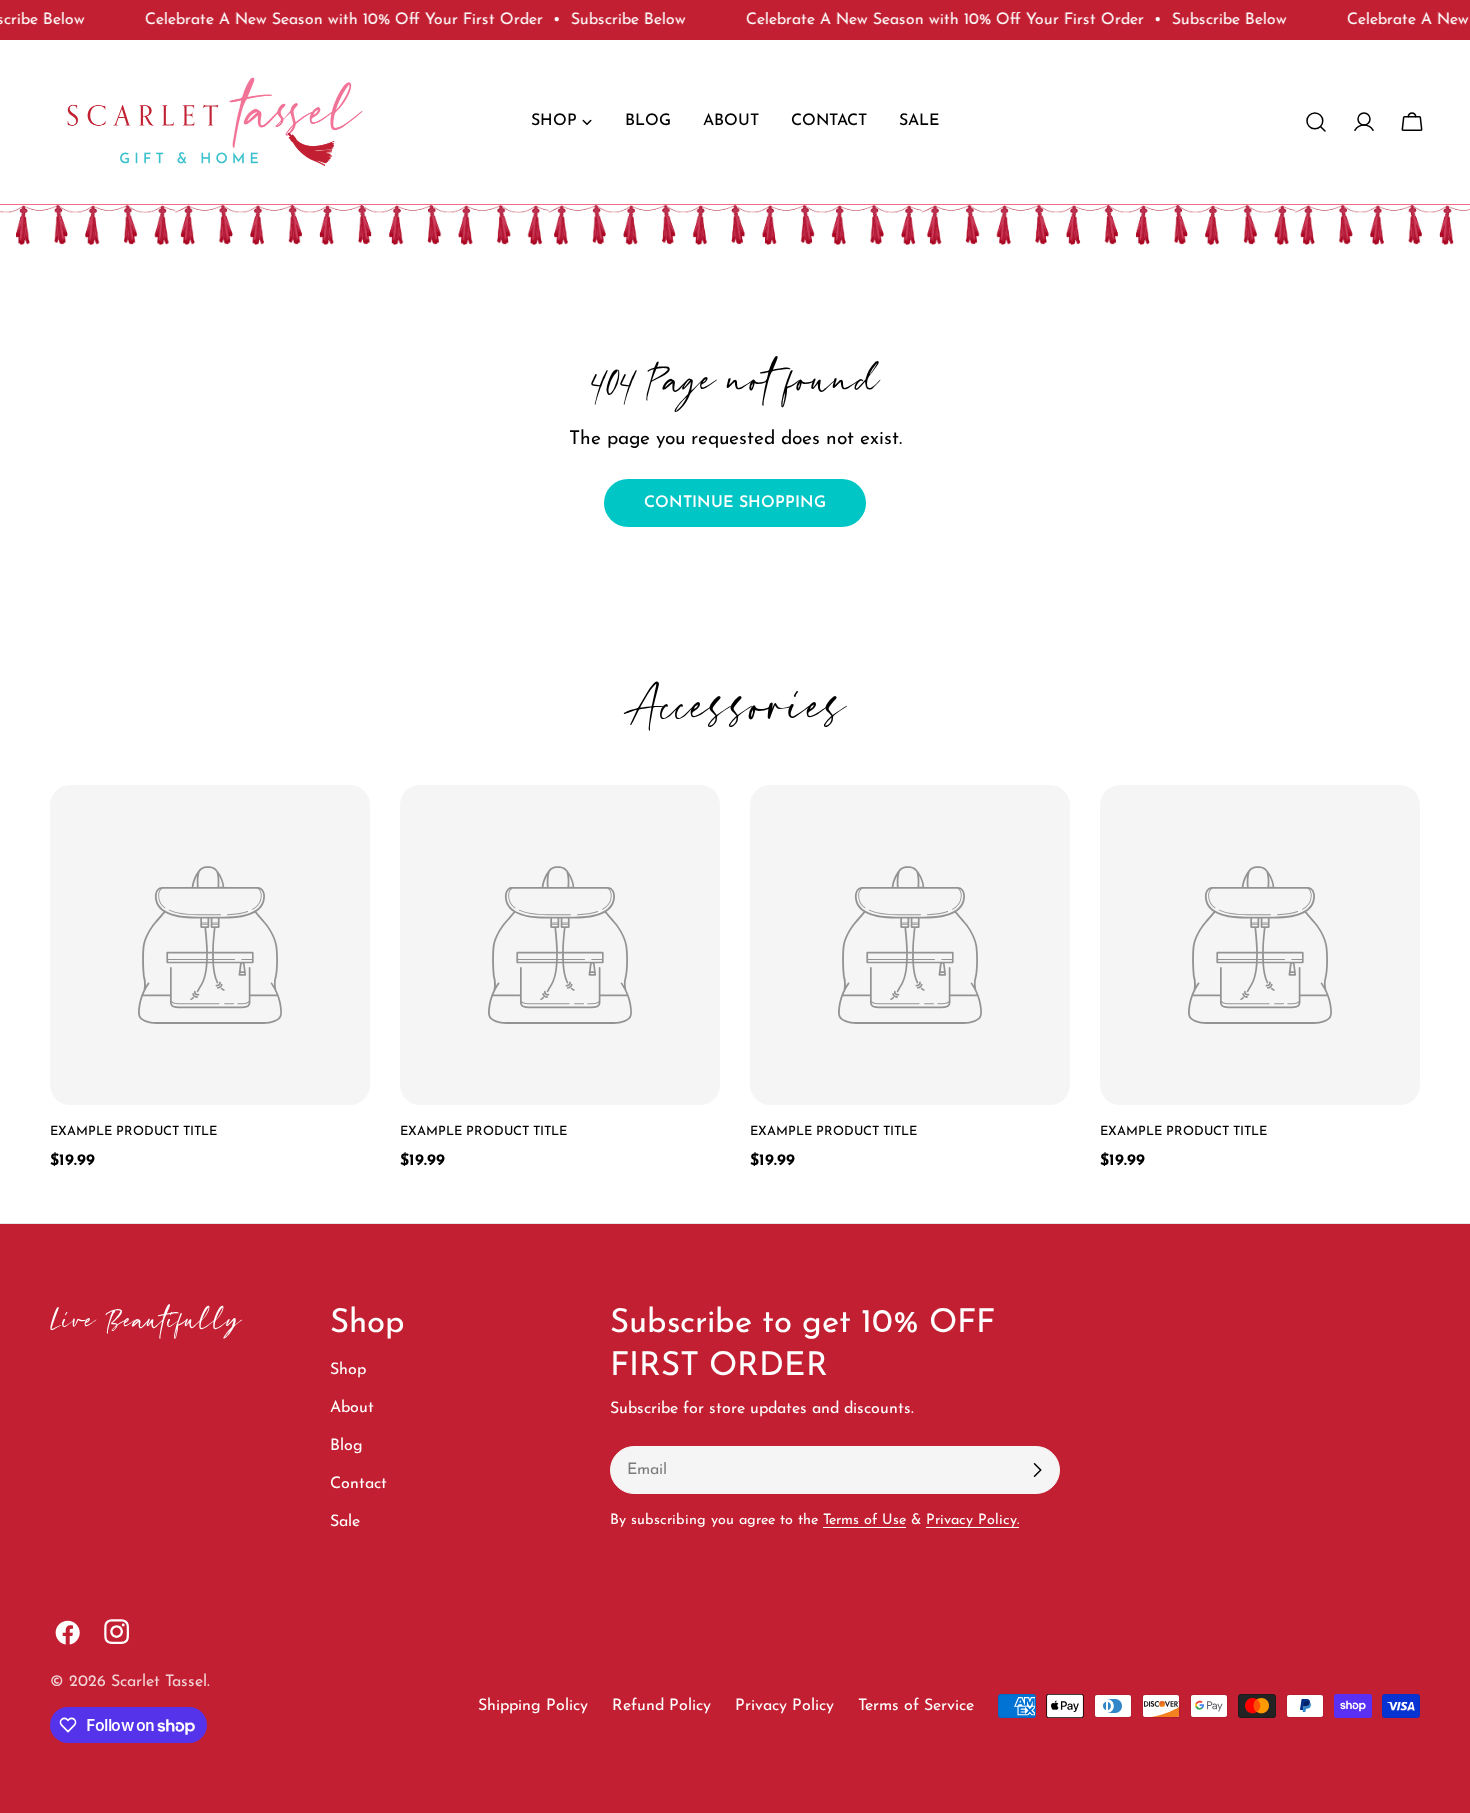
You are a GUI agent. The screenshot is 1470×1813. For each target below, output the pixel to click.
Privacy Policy (784, 1706)
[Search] (1316, 122)
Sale (345, 1522)
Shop (348, 1370)
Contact (358, 1484)
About (352, 1408)
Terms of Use (864, 1520)
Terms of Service (916, 1706)
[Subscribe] (1037, 1470)
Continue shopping (735, 503)
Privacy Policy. (972, 1520)
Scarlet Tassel (159, 1682)
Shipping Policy (533, 1706)
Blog (346, 1446)
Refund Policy (661, 1706)
